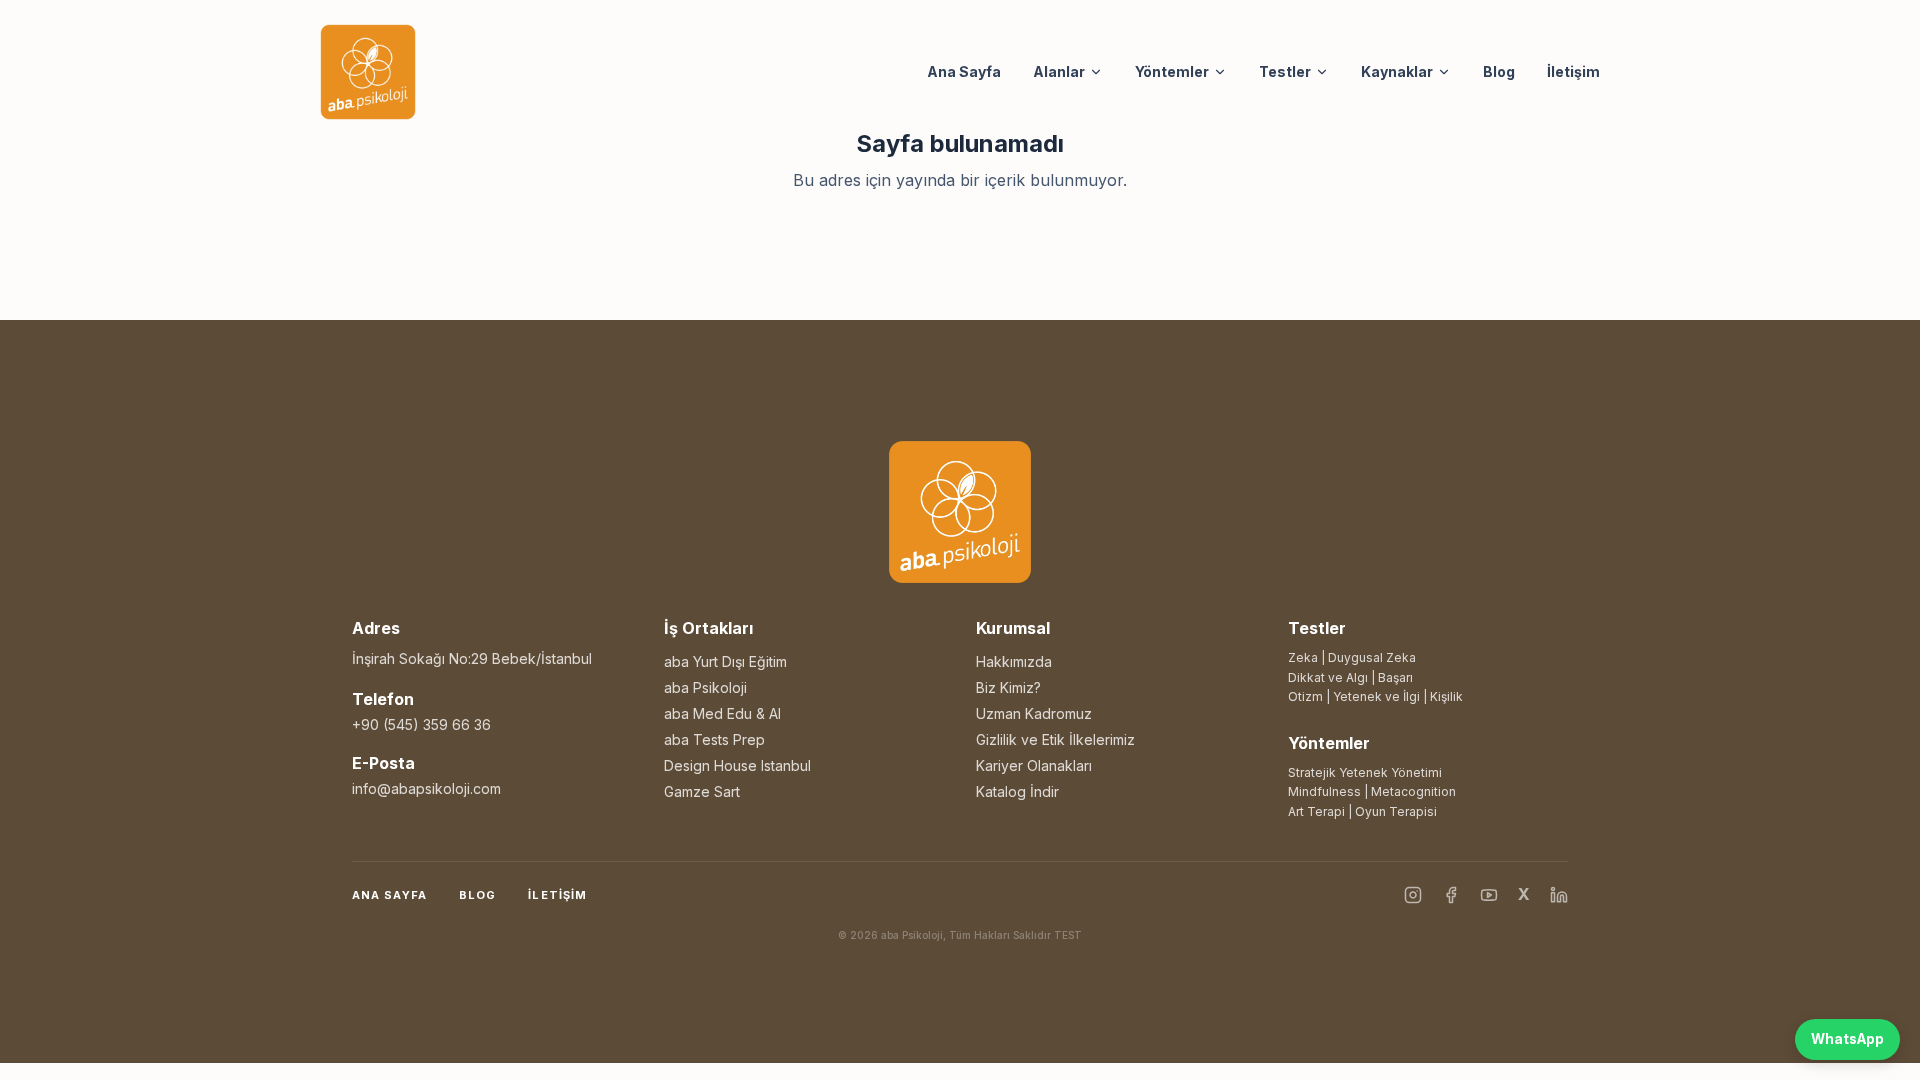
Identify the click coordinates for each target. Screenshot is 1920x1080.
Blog (1499, 71)
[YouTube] (1489, 895)
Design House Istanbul (737, 765)
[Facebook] (1451, 895)
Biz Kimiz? (1008, 687)
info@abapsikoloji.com (426, 788)
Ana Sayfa (964, 71)
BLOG (477, 895)
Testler (1285, 71)
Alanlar (1059, 71)
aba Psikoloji (705, 687)
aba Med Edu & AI (722, 713)
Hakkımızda (1014, 661)
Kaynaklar (1397, 71)
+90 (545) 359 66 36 (421, 724)
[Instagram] (1413, 895)
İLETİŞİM (557, 895)
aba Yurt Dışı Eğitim (725, 661)
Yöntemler (1172, 71)
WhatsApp (1847, 1039)
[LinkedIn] (1559, 895)
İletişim (1573, 71)
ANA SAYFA (389, 895)
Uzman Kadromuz (1034, 713)
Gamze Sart (702, 791)
